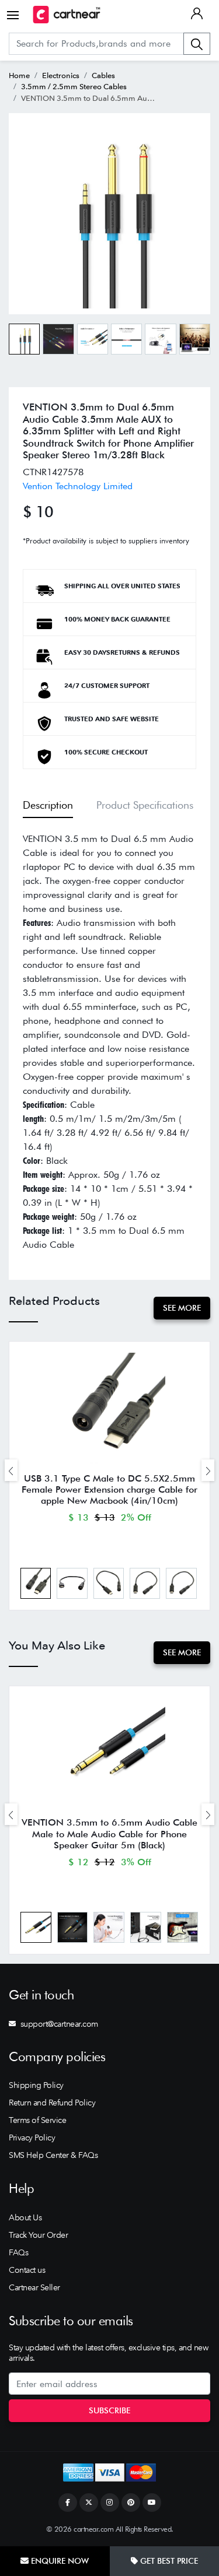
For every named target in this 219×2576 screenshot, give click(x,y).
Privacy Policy (32, 2138)
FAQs (18, 2252)
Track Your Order (38, 2235)
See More (182, 1308)
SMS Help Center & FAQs (53, 2155)
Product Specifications (145, 805)
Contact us (27, 2270)
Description (48, 805)
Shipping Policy (36, 2085)
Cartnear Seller (34, 2287)
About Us (25, 2217)
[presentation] (11, 1470)
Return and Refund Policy (52, 2103)
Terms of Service (37, 2120)
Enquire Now (59, 2561)
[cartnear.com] (67, 15)
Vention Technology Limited (78, 486)
